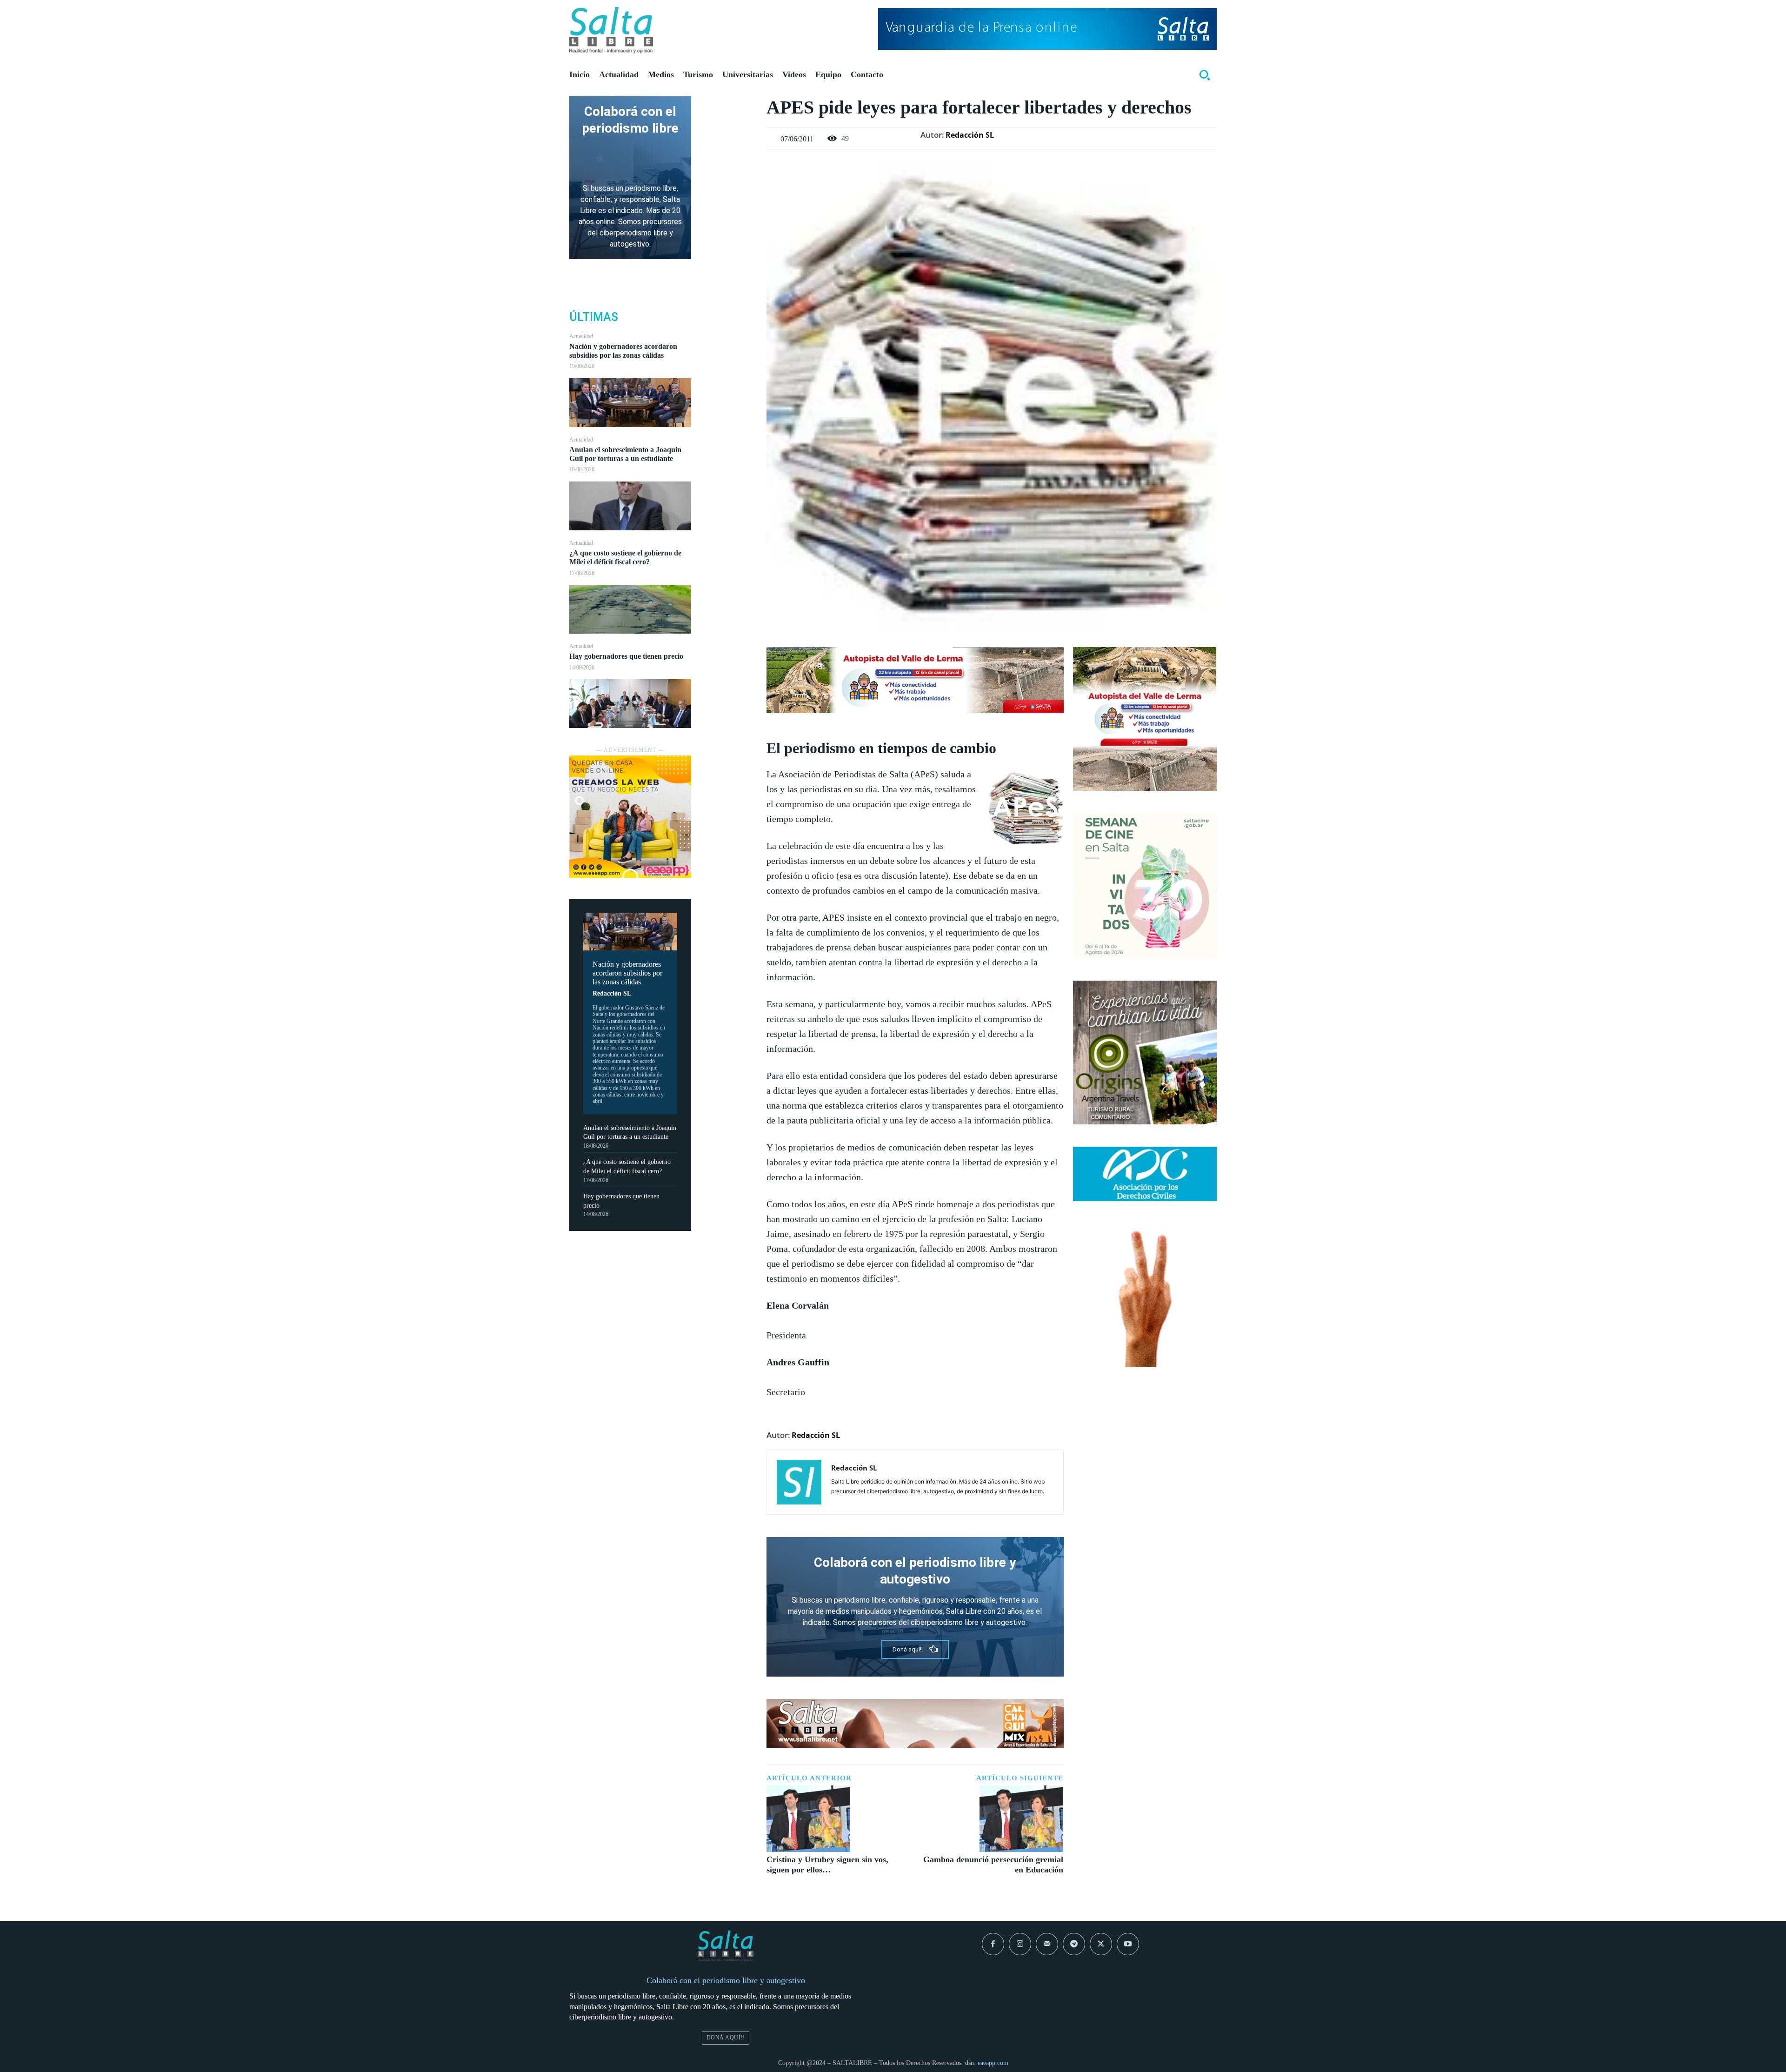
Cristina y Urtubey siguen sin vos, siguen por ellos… (827, 1865)
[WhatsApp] (729, 171)
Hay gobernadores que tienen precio (626, 656)
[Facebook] (729, 106)
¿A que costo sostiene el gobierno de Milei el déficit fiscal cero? (625, 557)
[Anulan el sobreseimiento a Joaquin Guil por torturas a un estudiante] (630, 506)
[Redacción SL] (799, 1482)
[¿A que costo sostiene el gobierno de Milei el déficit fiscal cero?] (630, 609)
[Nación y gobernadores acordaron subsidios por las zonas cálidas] (630, 403)
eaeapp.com (993, 2063)
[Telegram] (1074, 1944)
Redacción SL (612, 993)
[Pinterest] (729, 149)
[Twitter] (729, 127)
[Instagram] (1020, 1944)
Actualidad (581, 336)
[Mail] (1047, 1944)
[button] (1205, 75)
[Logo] (611, 30)
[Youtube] (1128, 1944)
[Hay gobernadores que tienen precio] (630, 704)
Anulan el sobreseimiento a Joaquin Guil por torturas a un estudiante (625, 454)
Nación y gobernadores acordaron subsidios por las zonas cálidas (623, 351)
